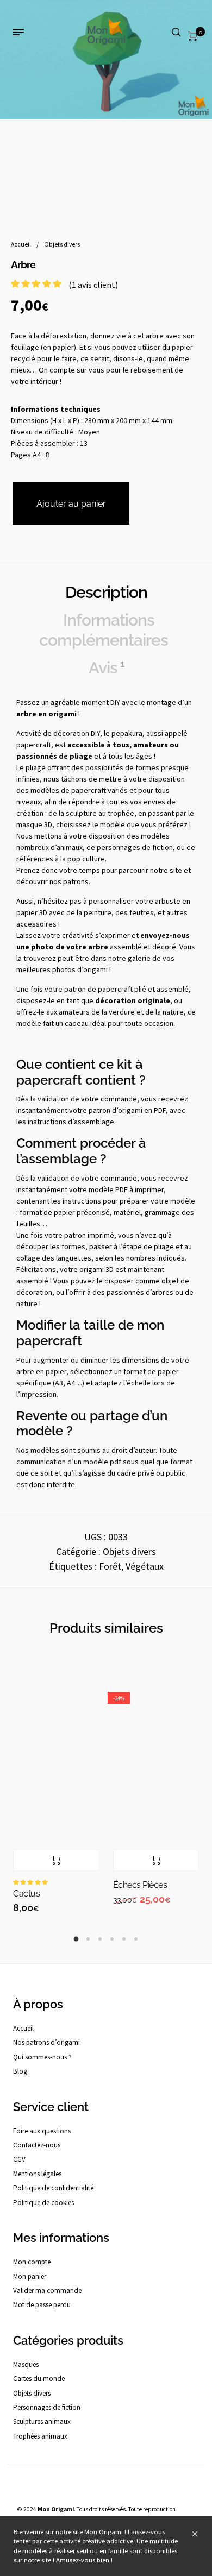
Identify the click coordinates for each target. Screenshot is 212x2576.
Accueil (21, 244)
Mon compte (32, 2262)
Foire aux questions (42, 2131)
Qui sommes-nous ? (42, 2057)
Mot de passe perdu (42, 2305)
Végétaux (145, 1566)
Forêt (110, 1566)
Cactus (26, 1894)
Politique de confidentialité (53, 2188)
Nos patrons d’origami (46, 2042)
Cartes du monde (39, 2379)
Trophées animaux (40, 2436)
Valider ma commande (47, 2291)
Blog (20, 2071)
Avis (106, 667)
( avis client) (93, 285)
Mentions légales (37, 2174)
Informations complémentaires (104, 629)
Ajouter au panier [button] (56, 1860)
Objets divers (62, 244)
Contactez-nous (37, 2145)
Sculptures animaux (42, 2421)
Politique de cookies (43, 2203)
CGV (19, 2159)
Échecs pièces (140, 1885)
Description (106, 592)
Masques (26, 2364)
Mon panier (30, 2276)
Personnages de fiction (47, 2407)
